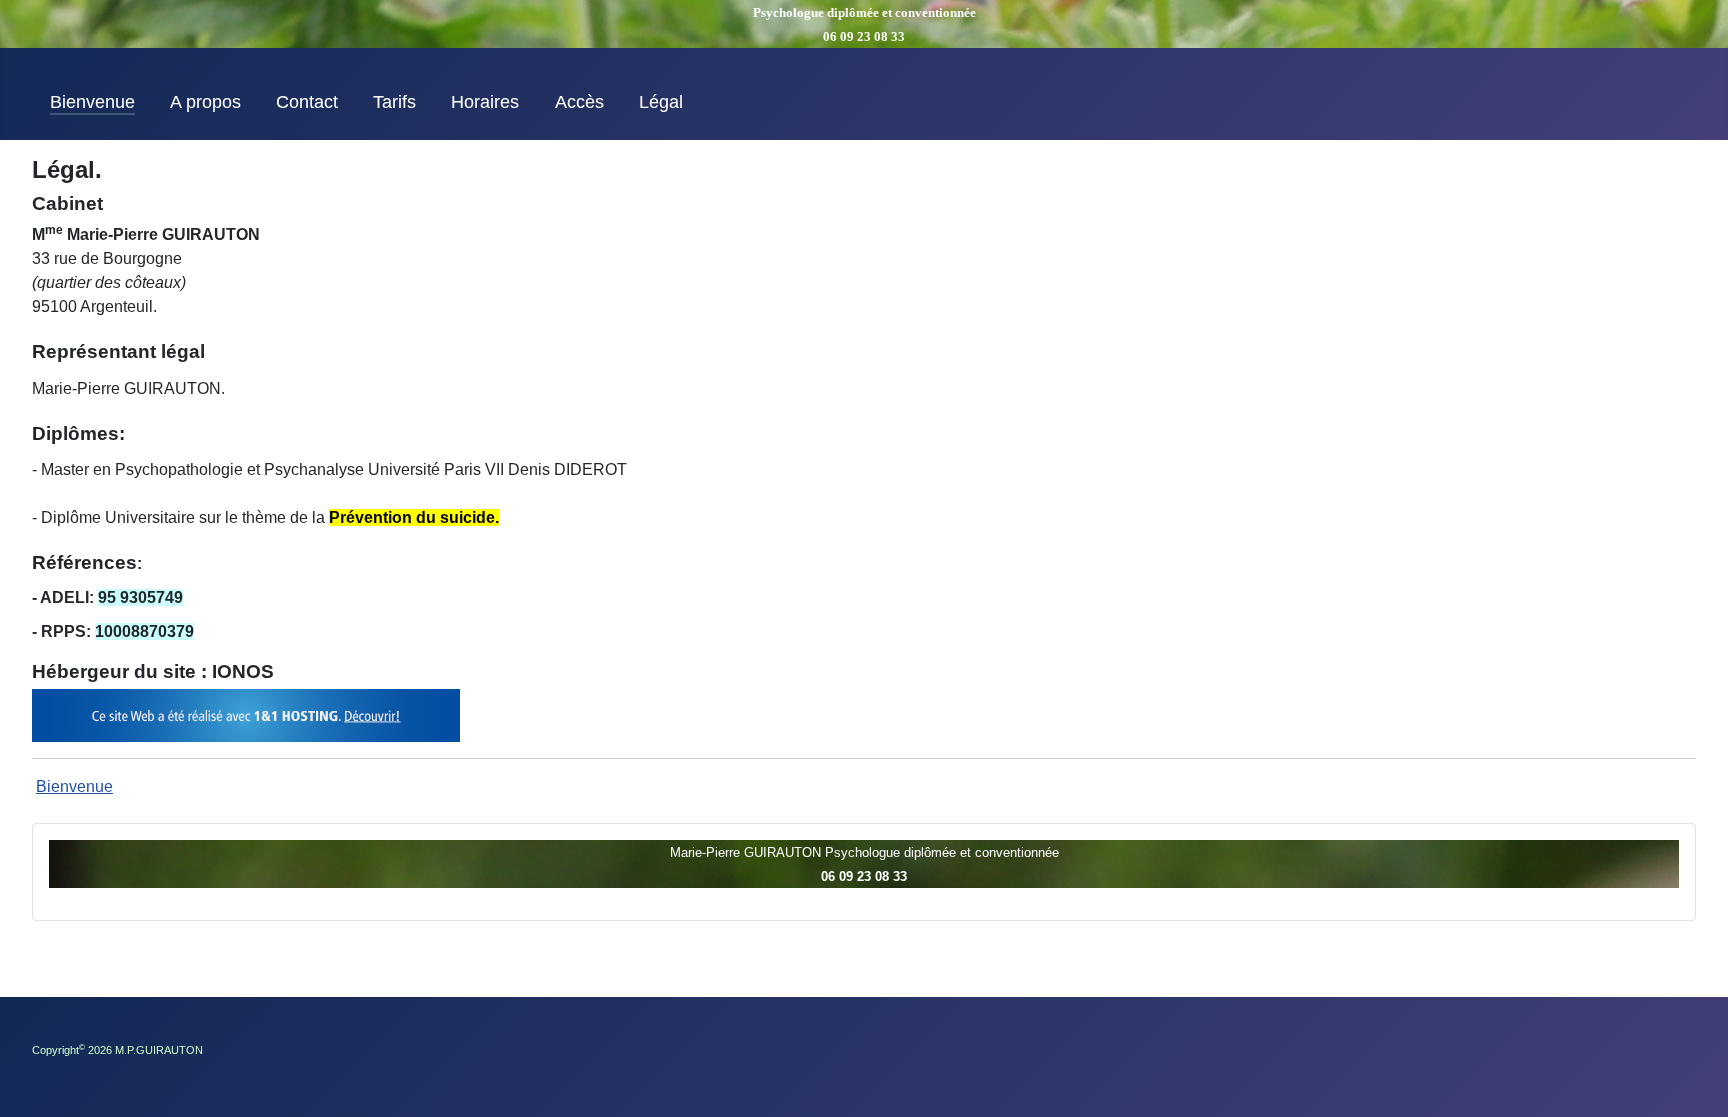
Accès (579, 102)
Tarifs (394, 102)
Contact (307, 102)
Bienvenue (92, 102)
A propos (205, 102)
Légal (661, 102)
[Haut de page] (1693, 1080)
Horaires (485, 102)
